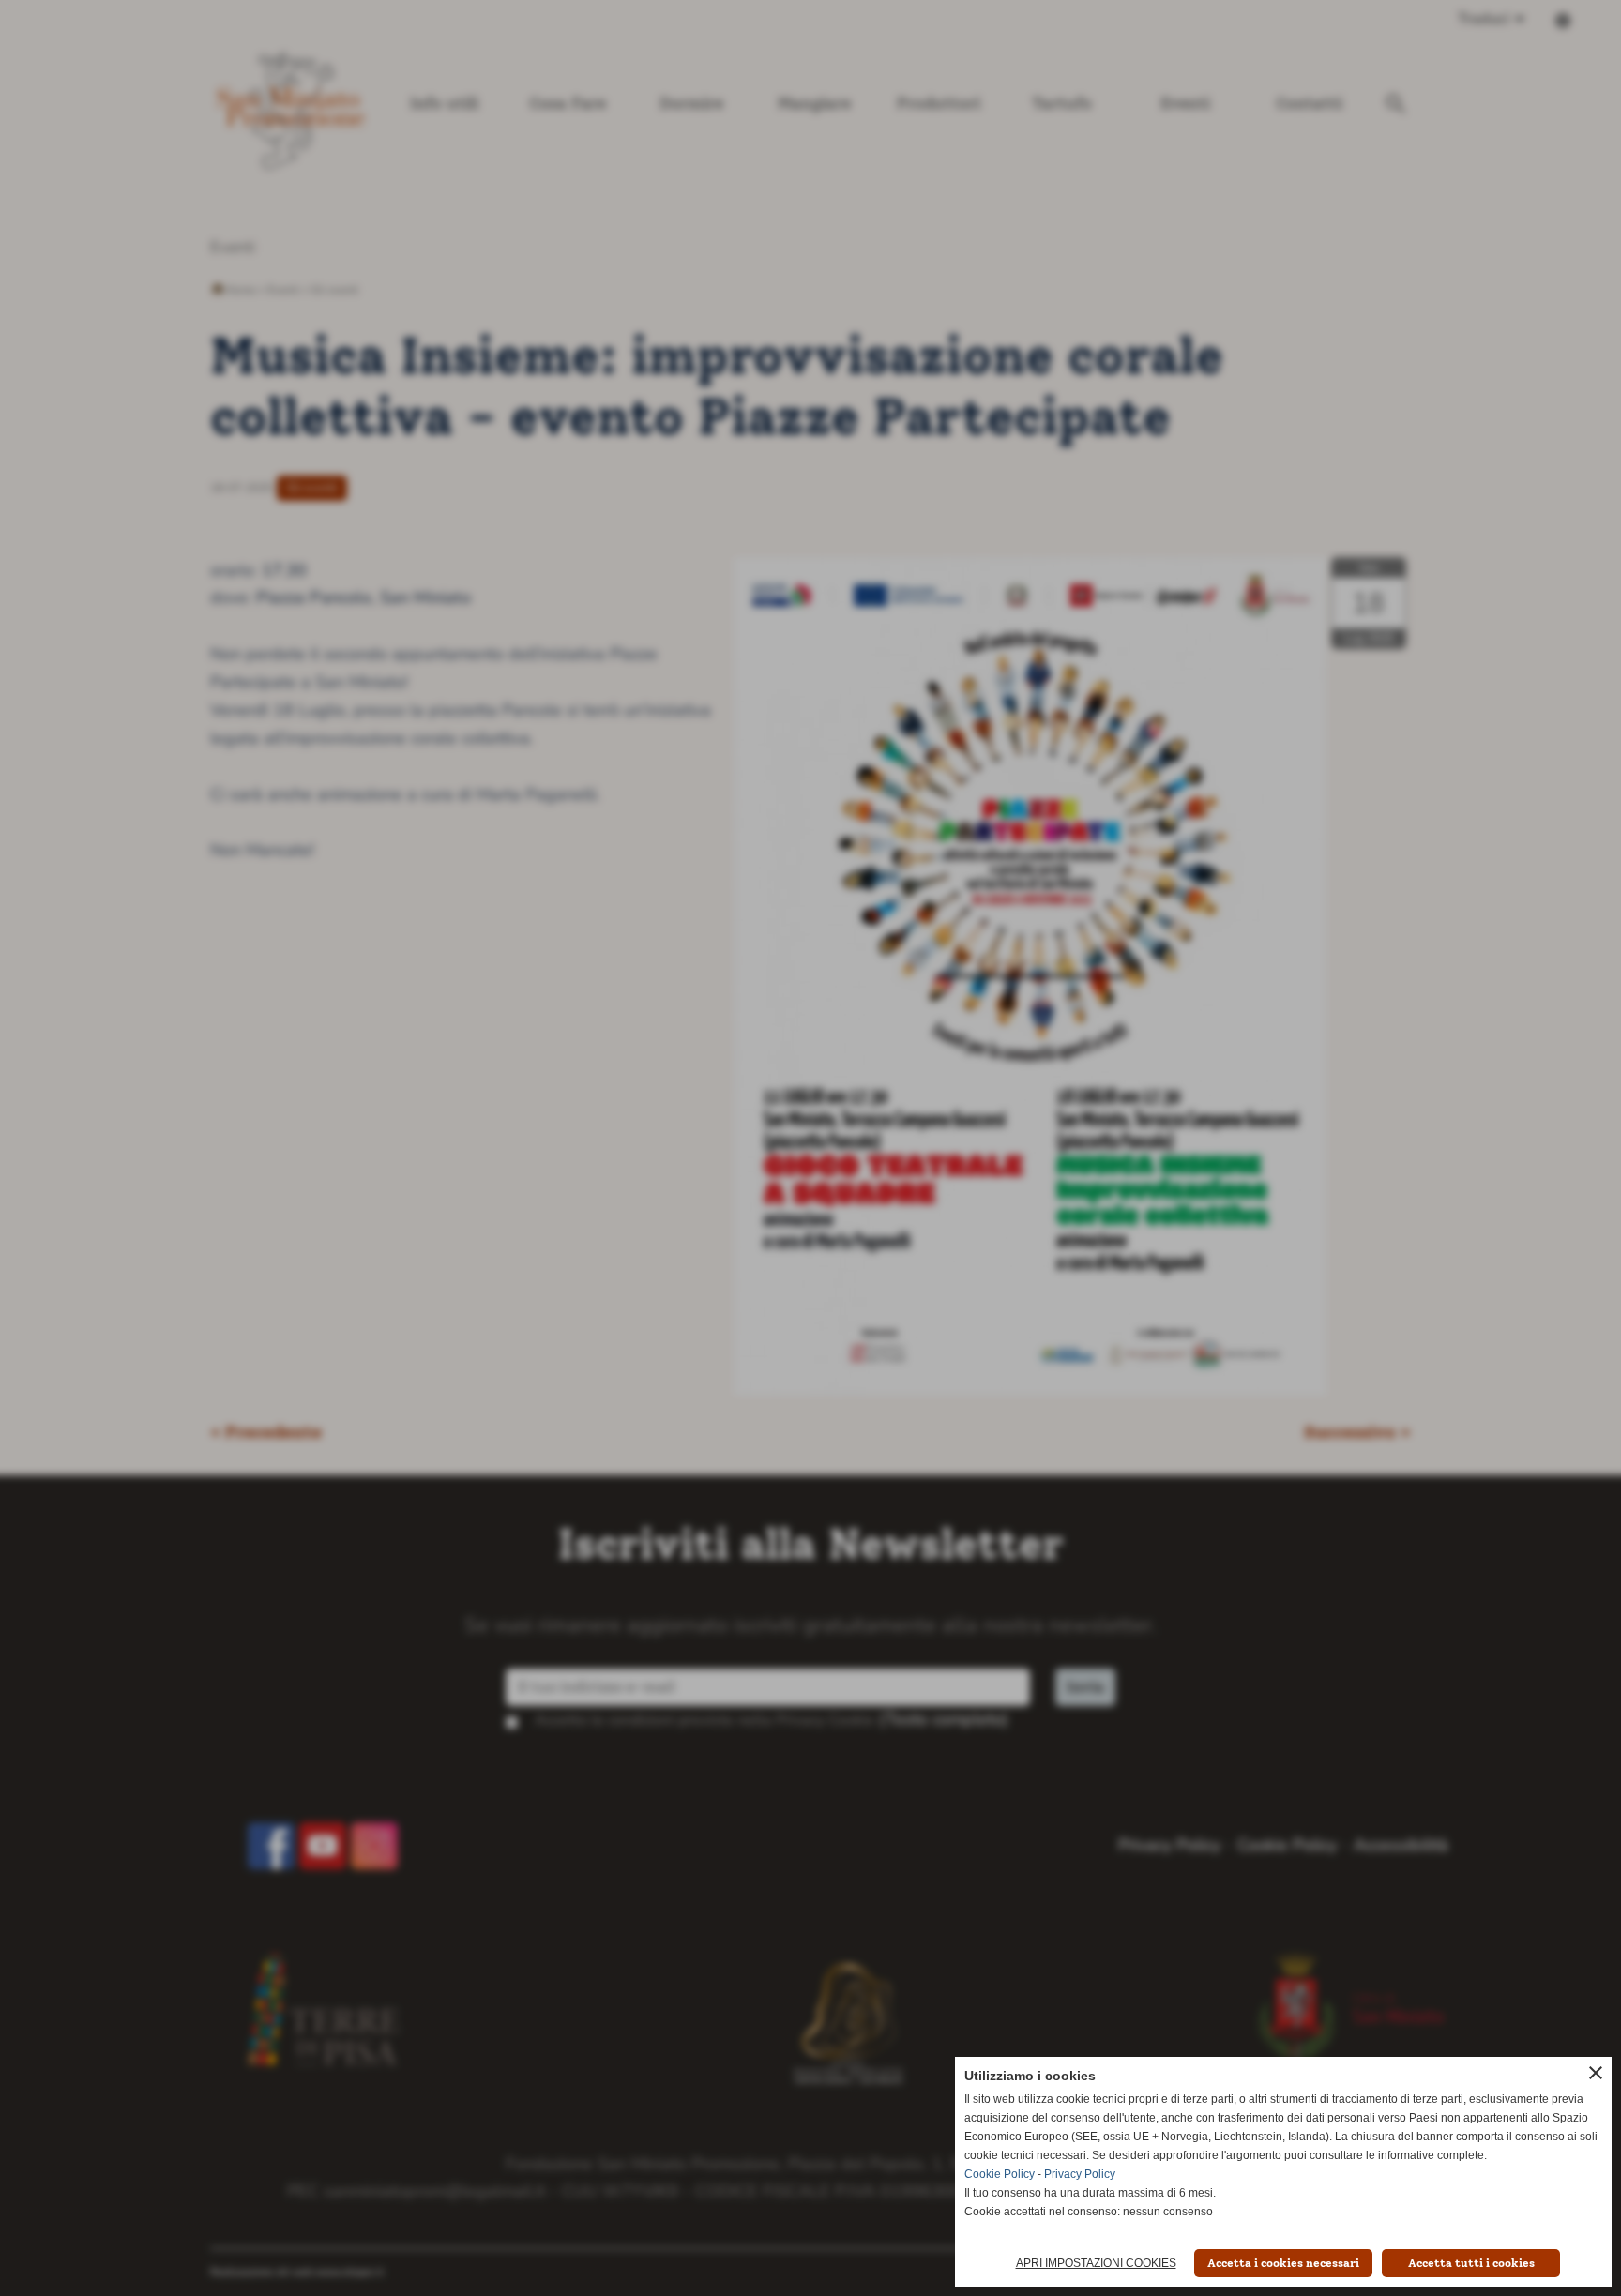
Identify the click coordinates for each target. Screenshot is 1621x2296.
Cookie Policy (1000, 2174)
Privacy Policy (1080, 2174)
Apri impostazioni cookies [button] (1096, 2263)
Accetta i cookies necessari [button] (1283, 2263)
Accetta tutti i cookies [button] (1471, 2263)
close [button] (1596, 2073)
